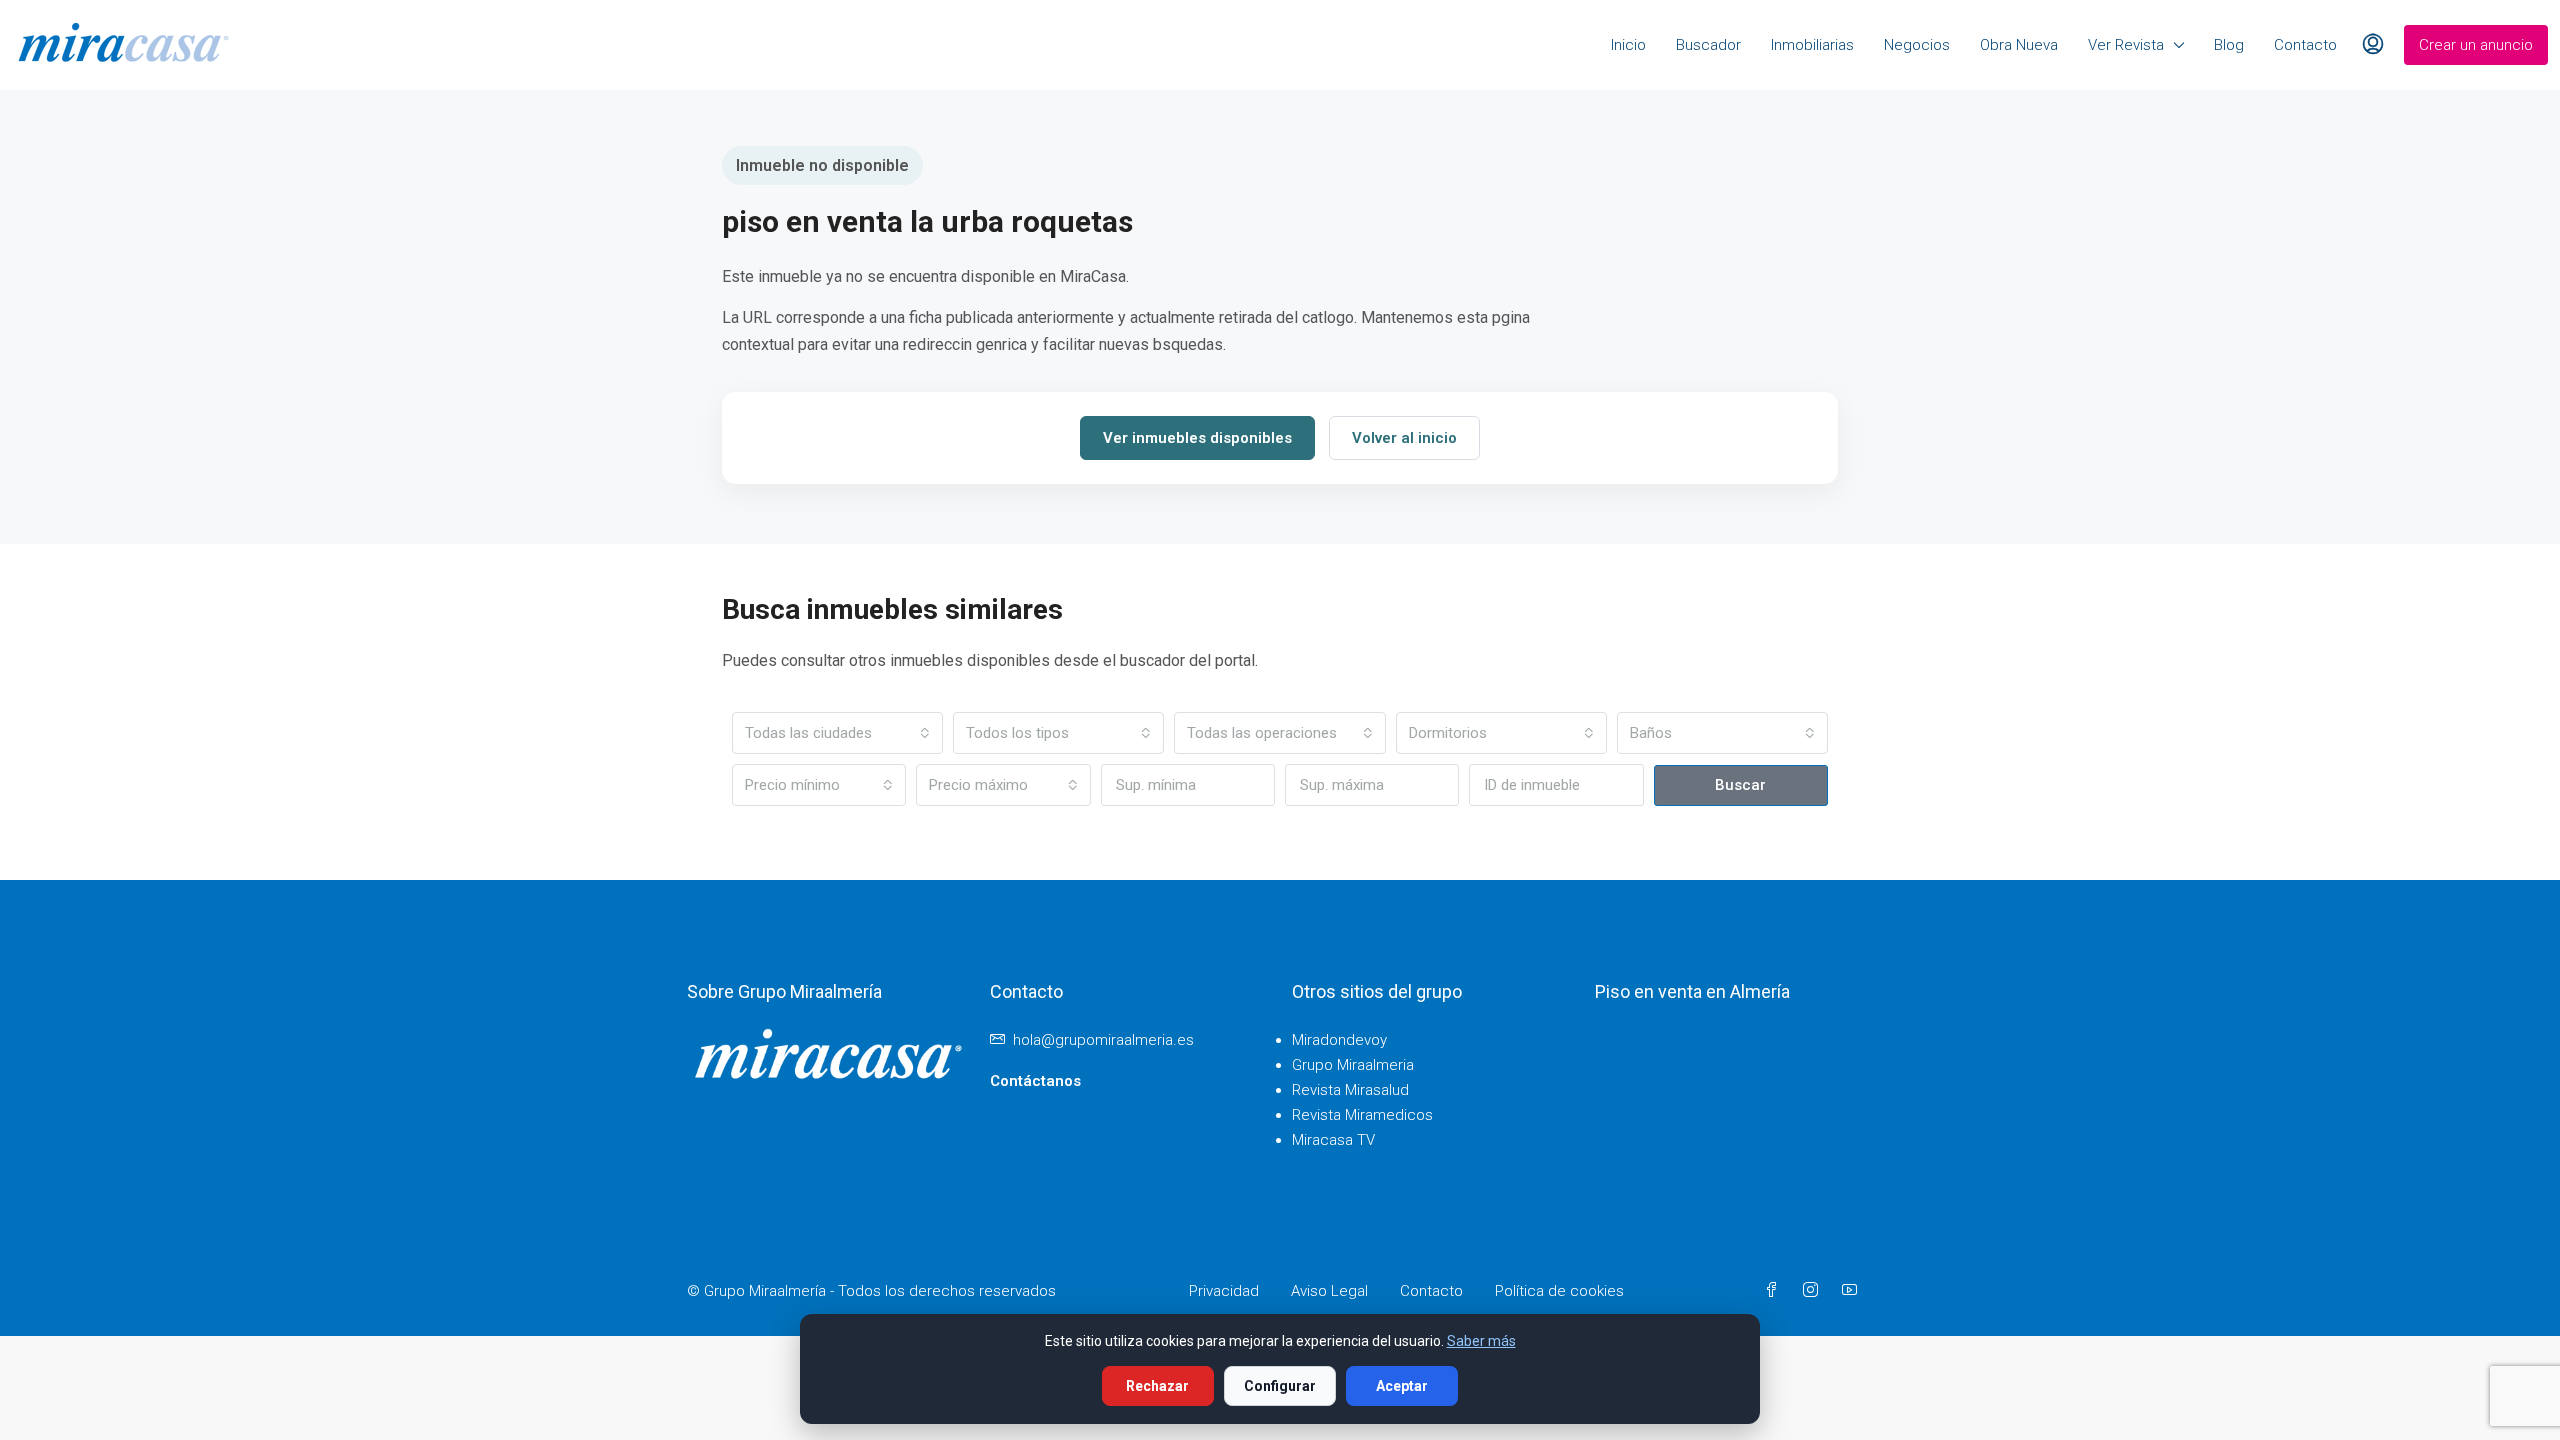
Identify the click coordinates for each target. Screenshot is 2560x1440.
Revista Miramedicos (1362, 1115)
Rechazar (1157, 1386)
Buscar (1740, 785)
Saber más (1481, 1341)
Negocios (1917, 45)
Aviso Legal (1329, 1291)
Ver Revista (2126, 45)
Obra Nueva (2019, 45)
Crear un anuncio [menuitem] (2476, 45)
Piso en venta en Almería (1692, 991)
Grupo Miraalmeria (1353, 1065)
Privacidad (1224, 1291)
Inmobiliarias (1812, 45)
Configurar (1280, 1386)
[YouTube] (1853, 1291)
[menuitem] (2373, 45)
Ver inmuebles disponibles (1197, 438)
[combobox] (837, 733)
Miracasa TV (1333, 1140)
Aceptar (1402, 1386)
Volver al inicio (1404, 438)
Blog (2229, 45)
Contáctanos (1035, 1081)
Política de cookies (1559, 1291)
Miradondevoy (1339, 1040)
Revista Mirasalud (1350, 1090)
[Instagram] (1814, 1291)
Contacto (2305, 45)
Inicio (1628, 45)
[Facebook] (1775, 1291)
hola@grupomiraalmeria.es (1103, 1040)
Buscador (1708, 45)
